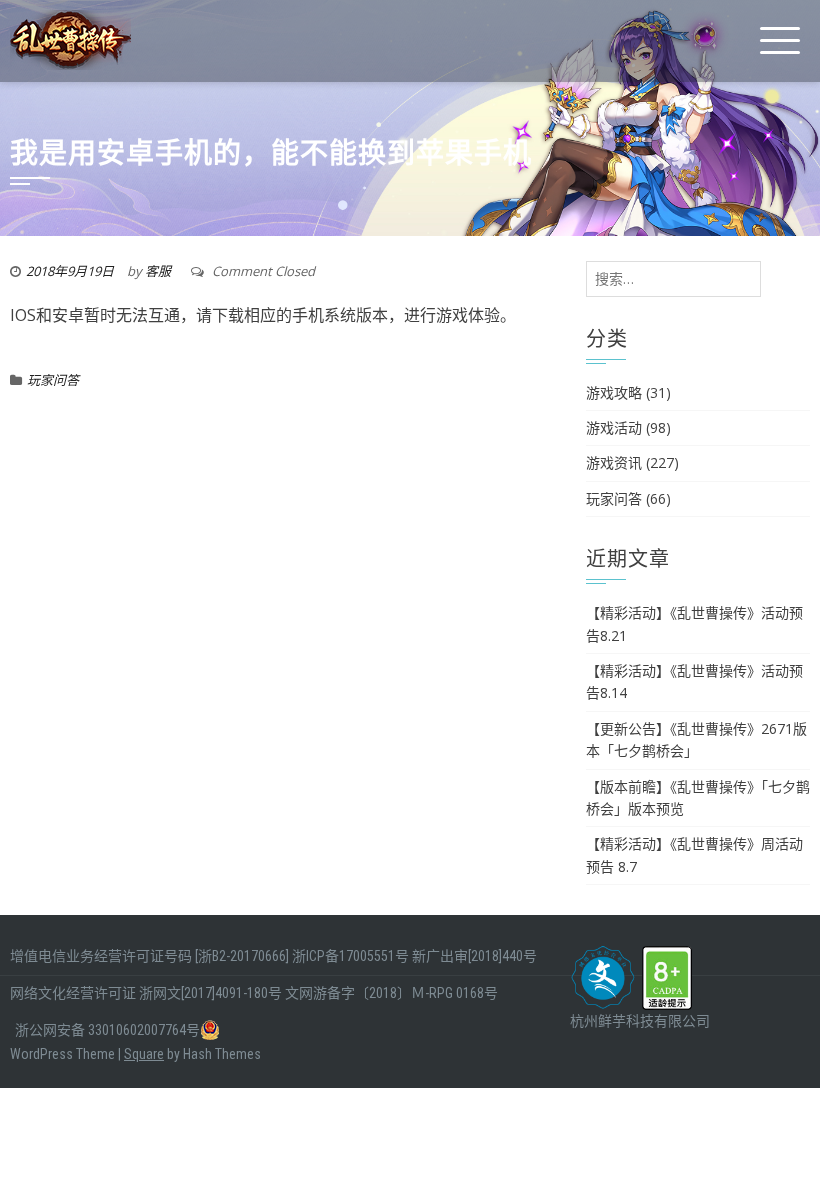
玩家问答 (53, 380)
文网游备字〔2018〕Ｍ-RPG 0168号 (391, 993)
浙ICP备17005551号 (350, 956)
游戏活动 (614, 427)
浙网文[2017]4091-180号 (210, 993)
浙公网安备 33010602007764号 (107, 1030)
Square (144, 1054)
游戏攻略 (614, 392)
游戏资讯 (614, 462)
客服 (158, 271)
